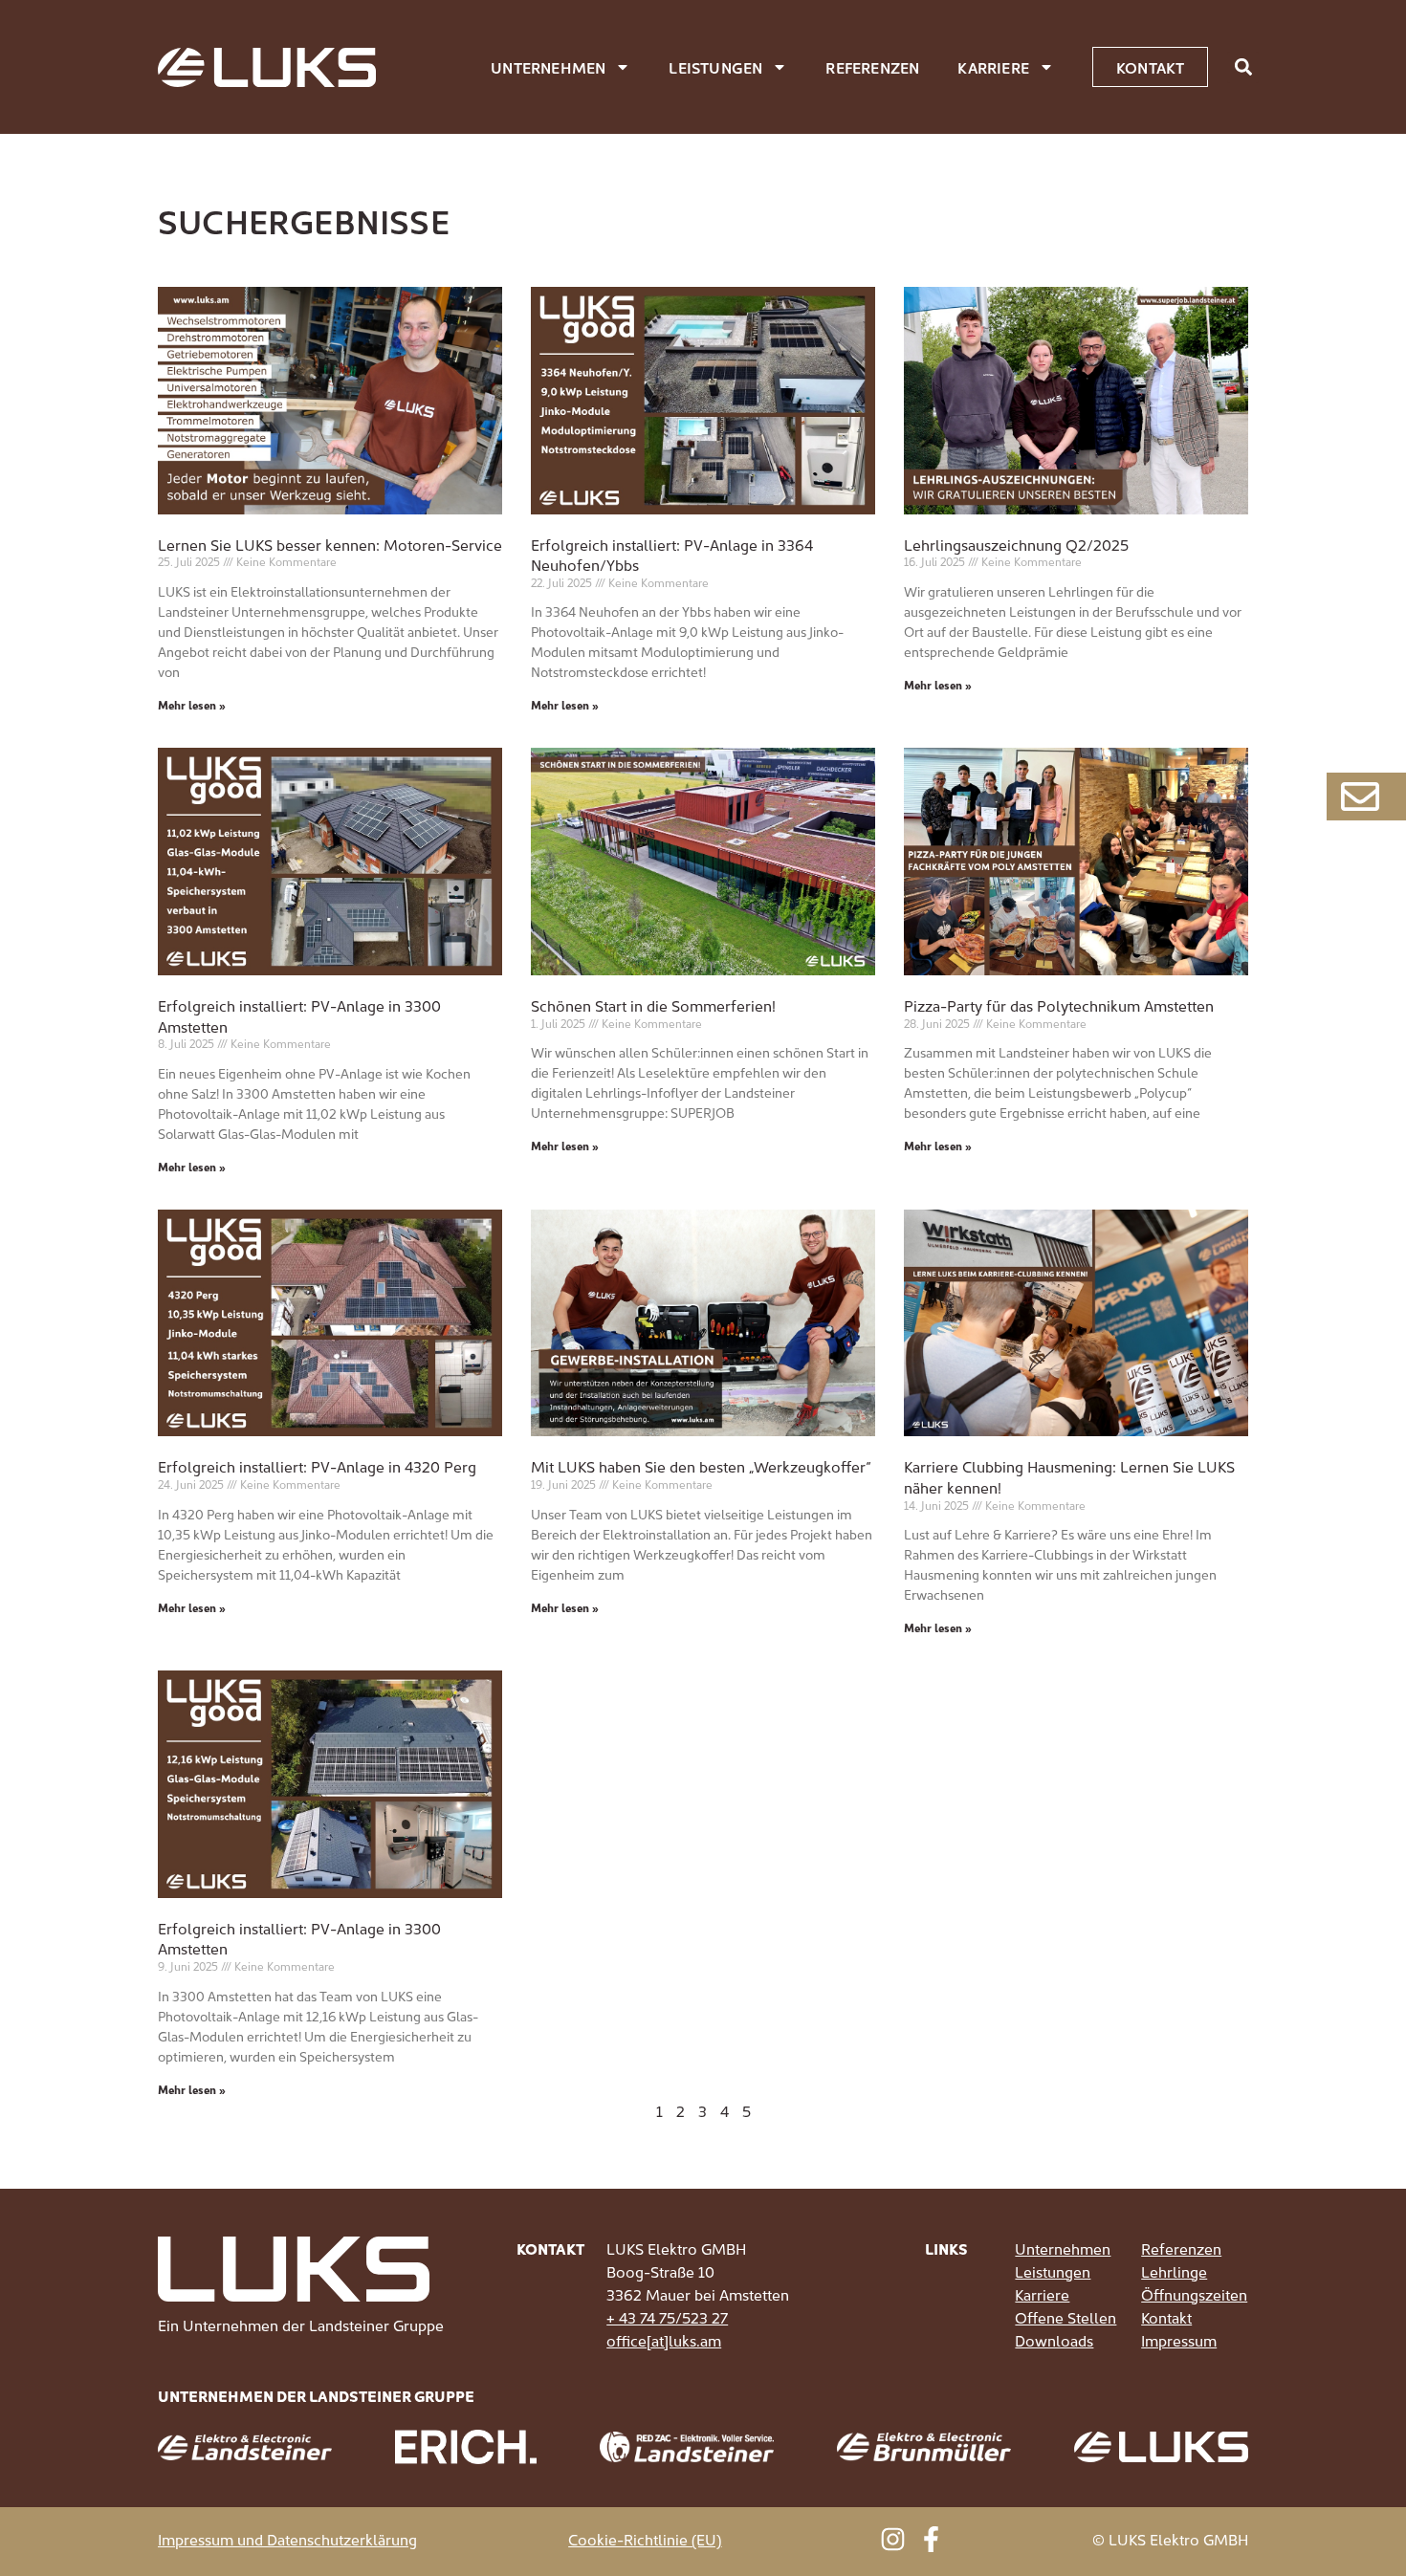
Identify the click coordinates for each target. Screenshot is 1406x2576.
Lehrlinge (1174, 2271)
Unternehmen (548, 67)
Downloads (1054, 2340)
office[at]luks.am (664, 2340)
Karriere (993, 67)
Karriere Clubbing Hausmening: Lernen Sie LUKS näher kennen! (1069, 1476)
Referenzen (872, 67)
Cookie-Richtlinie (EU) (645, 2539)
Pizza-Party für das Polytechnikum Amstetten (1059, 1005)
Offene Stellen (1065, 2317)
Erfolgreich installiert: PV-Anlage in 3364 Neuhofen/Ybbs (672, 555)
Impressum (1179, 2340)
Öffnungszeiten (1194, 2294)
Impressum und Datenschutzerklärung (287, 2539)
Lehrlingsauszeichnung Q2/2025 (1016, 544)
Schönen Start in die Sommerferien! (653, 1005)
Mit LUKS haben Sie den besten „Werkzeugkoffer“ (701, 1466)
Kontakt (1166, 2317)
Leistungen (715, 67)
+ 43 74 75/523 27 (667, 2317)
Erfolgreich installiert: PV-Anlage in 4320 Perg (317, 1466)
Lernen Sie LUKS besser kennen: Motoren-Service (330, 544)
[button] (1243, 67)
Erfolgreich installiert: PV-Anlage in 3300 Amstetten (299, 1015)
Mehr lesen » (192, 704)
